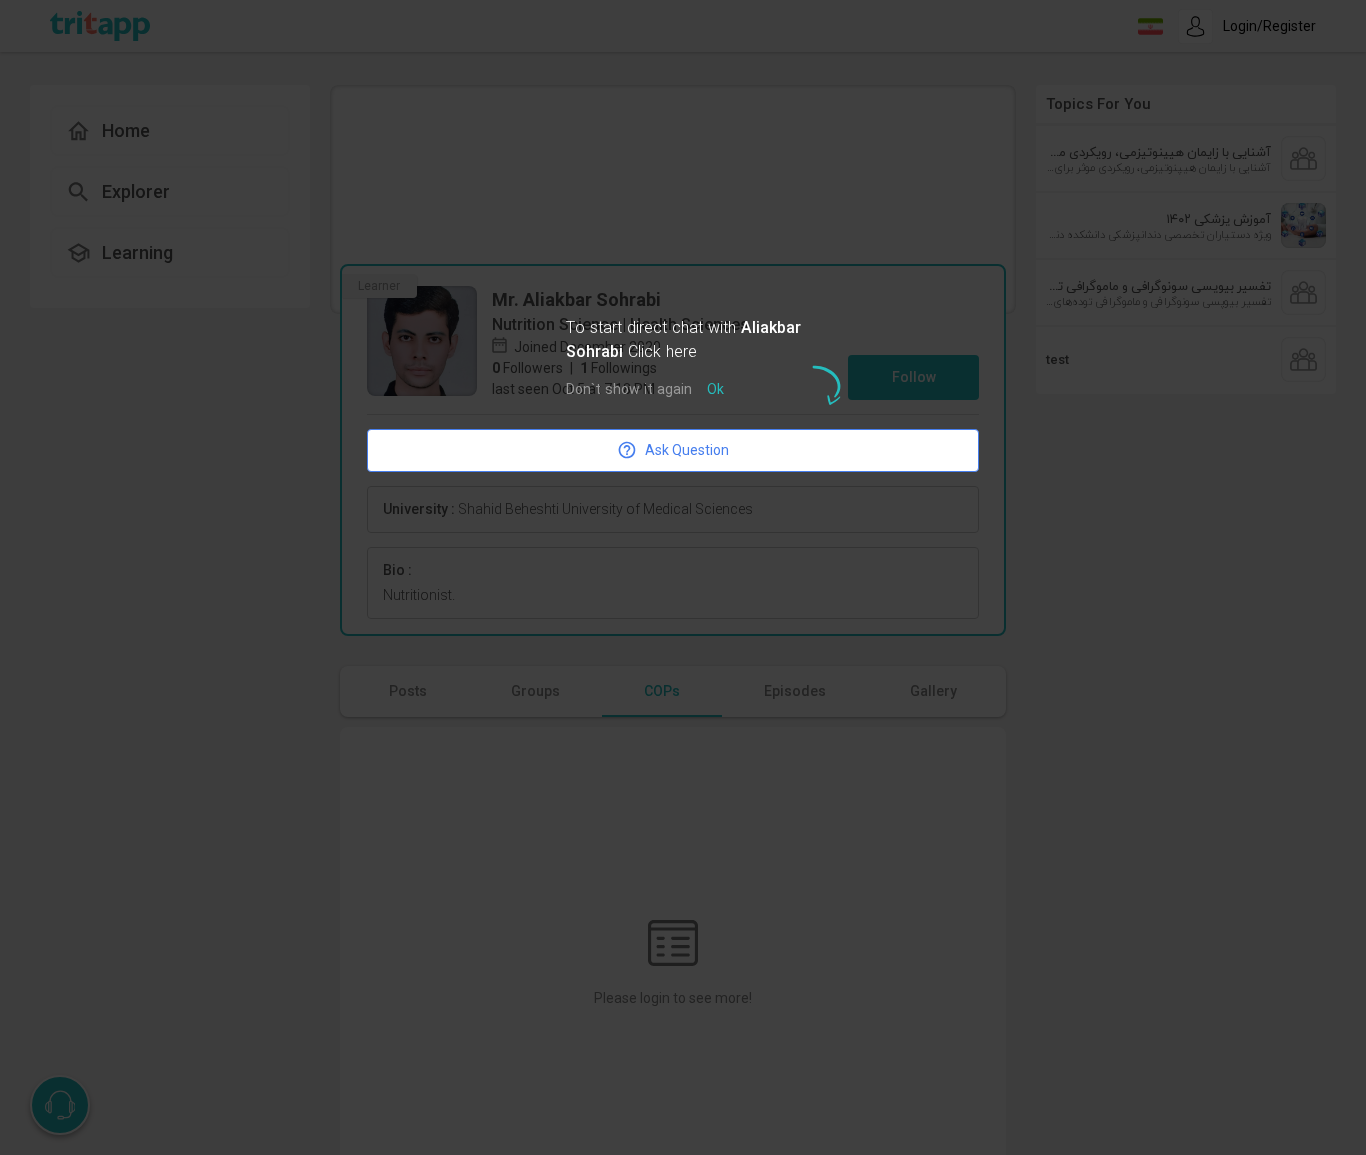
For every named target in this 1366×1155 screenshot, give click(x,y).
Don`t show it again (629, 390)
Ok (715, 390)
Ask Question (687, 450)
